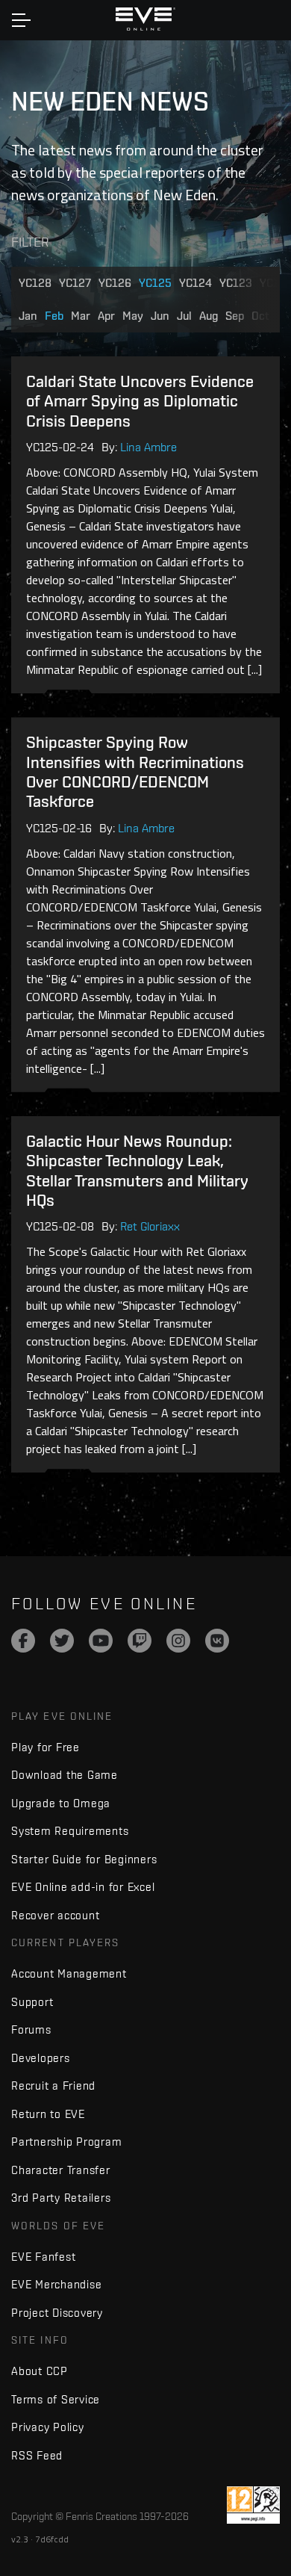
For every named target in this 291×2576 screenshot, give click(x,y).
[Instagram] (178, 1641)
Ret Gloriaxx (150, 1226)
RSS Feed (37, 2455)
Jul (184, 316)
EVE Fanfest (43, 2257)
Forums (31, 2029)
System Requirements (70, 1831)
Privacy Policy (48, 2427)
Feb (54, 316)
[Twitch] (140, 1641)
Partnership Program (66, 2142)
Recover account (55, 1915)
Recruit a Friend (53, 2086)
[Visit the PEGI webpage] (253, 2505)
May (133, 316)
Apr (106, 316)
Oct (260, 316)
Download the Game (65, 1775)
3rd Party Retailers (61, 2198)
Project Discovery (57, 2313)
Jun (160, 316)
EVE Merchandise (56, 2284)
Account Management (69, 1973)
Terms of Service (56, 2399)
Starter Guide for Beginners (84, 1859)
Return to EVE (48, 2114)
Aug (209, 316)
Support (32, 2002)
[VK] (217, 1641)
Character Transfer (61, 2170)
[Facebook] (23, 1641)
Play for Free (46, 1747)
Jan (28, 316)
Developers (41, 2058)
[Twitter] (62, 1641)
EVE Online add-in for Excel (83, 1887)
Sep (235, 316)
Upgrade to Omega (61, 1803)
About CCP (40, 2371)
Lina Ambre (148, 447)
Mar (81, 316)
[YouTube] (101, 1641)
